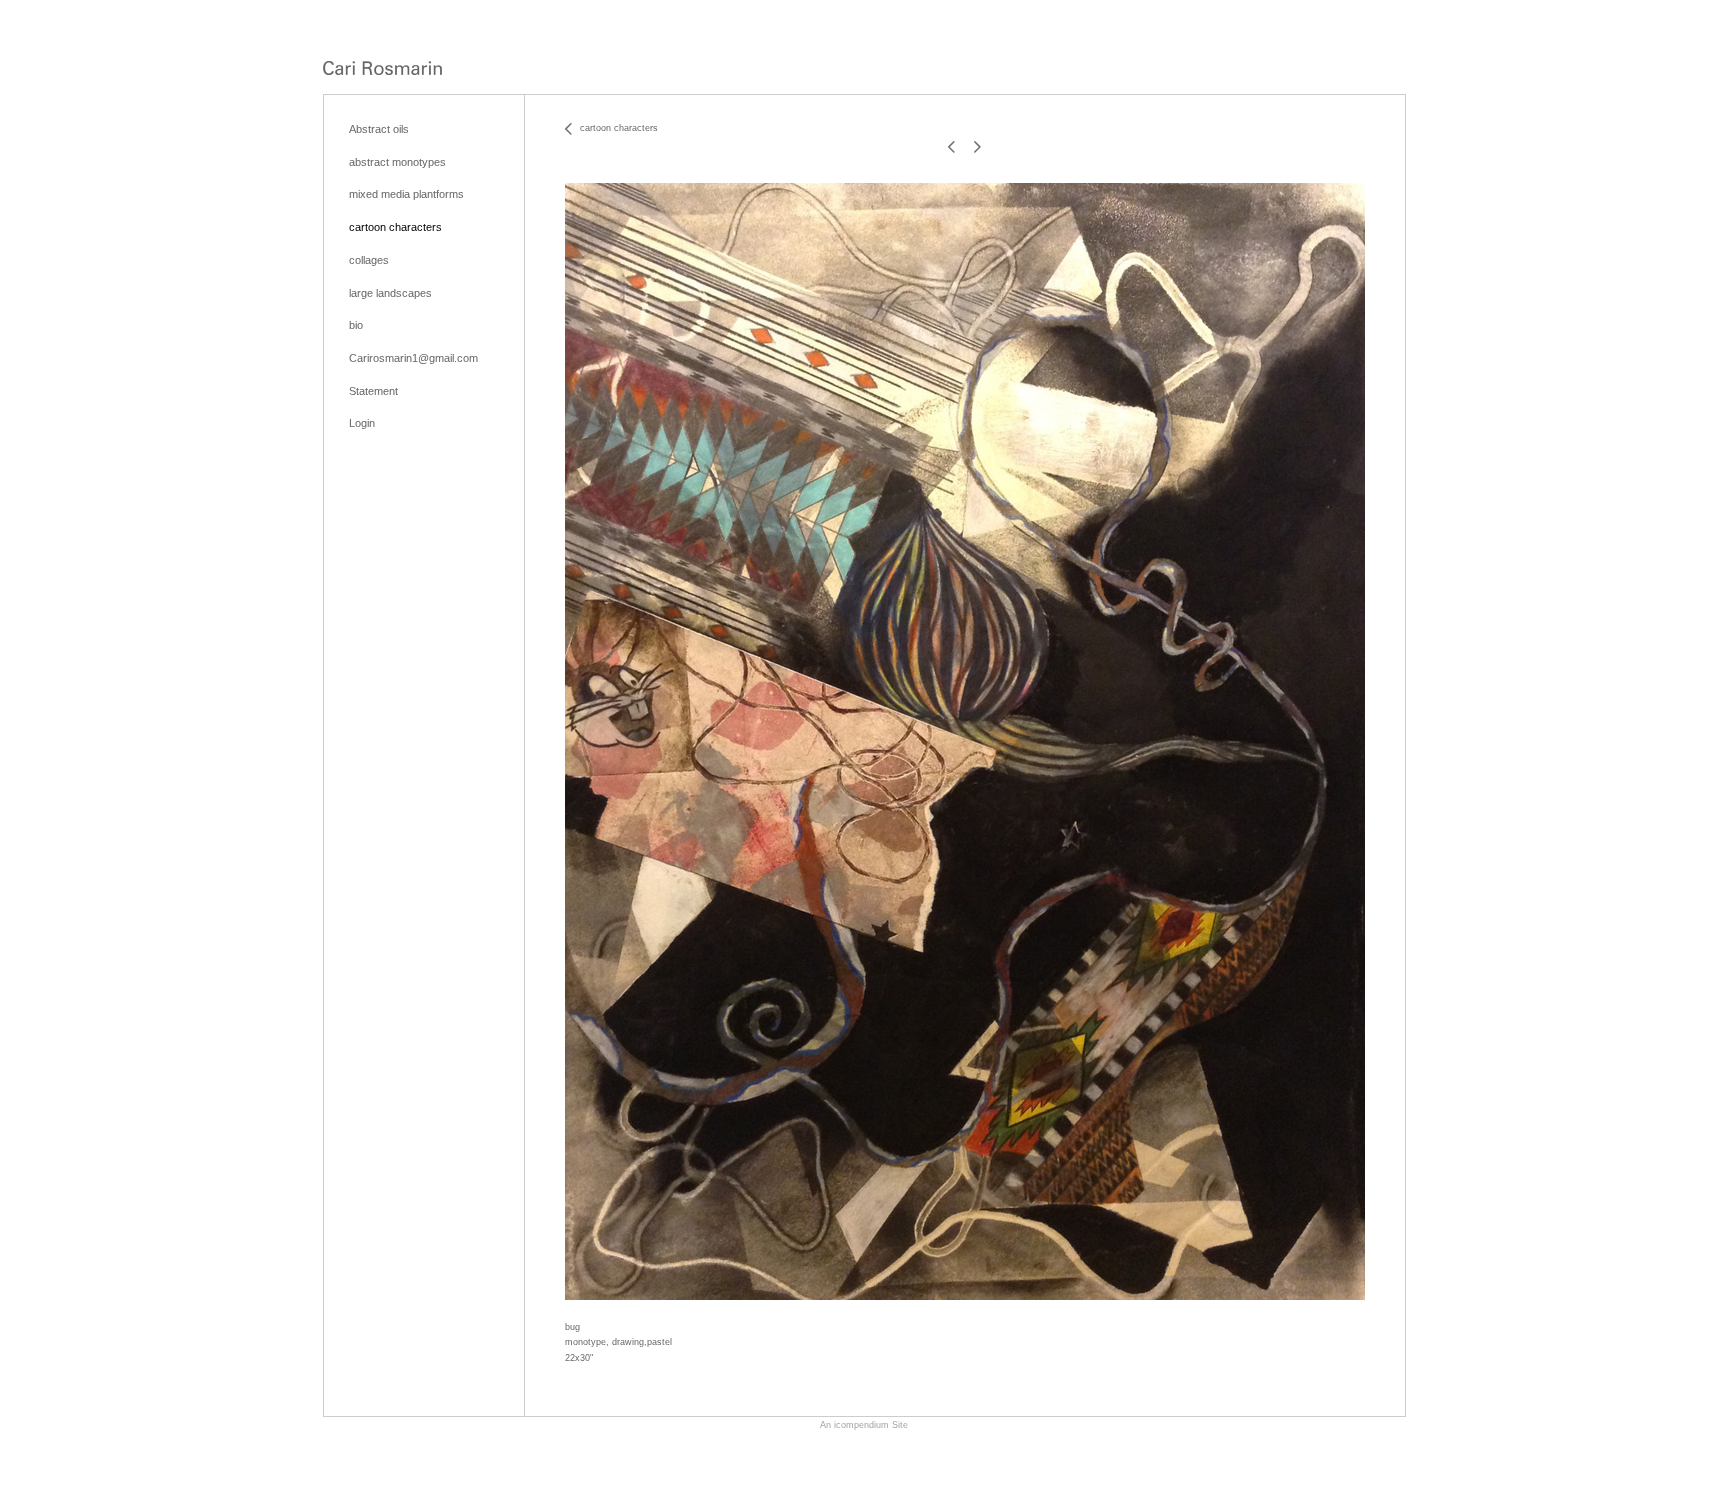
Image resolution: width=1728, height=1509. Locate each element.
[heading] (382, 69)
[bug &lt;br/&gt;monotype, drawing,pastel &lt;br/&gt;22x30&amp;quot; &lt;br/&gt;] (965, 741)
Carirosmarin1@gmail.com (413, 358)
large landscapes (390, 293)
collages (369, 260)
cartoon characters (395, 227)
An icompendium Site (864, 1425)
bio (356, 325)
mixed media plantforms (406, 194)
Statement (373, 391)
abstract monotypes (397, 162)
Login (362, 423)
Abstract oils (379, 129)
